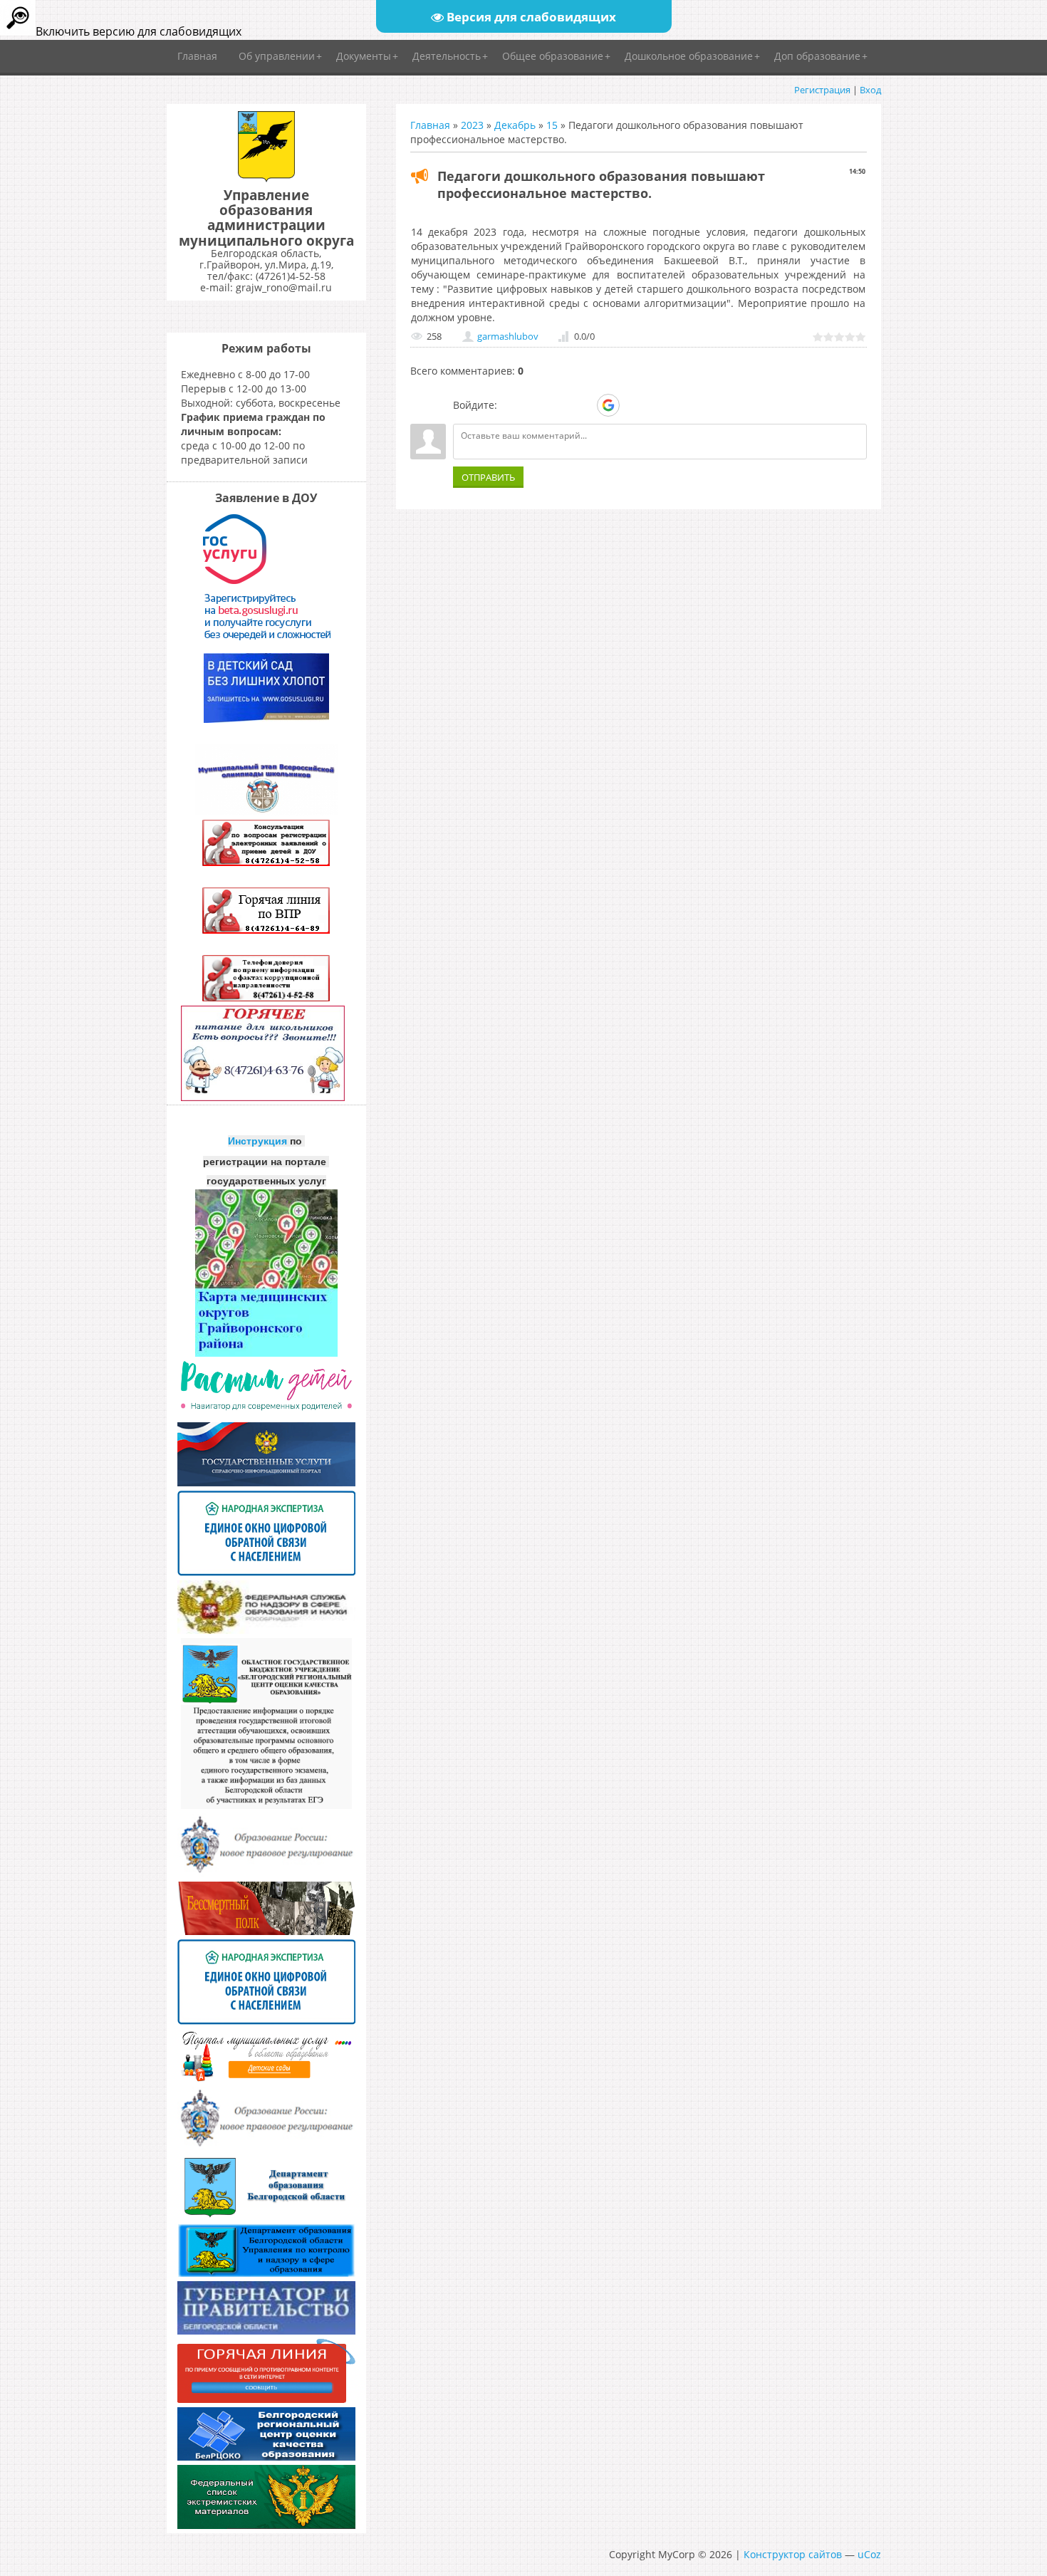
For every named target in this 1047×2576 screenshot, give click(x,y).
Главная (430, 125)
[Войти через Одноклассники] (633, 405)
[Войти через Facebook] (559, 405)
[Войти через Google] (608, 405)
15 (552, 125)
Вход (870, 90)
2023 (472, 125)
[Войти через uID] (511, 405)
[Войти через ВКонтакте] (535, 405)
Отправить (488, 477)
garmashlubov (508, 336)
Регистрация (822, 90)
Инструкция (257, 1141)
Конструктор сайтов (793, 2554)
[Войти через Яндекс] (583, 405)
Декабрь (515, 125)
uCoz (869, 2554)
